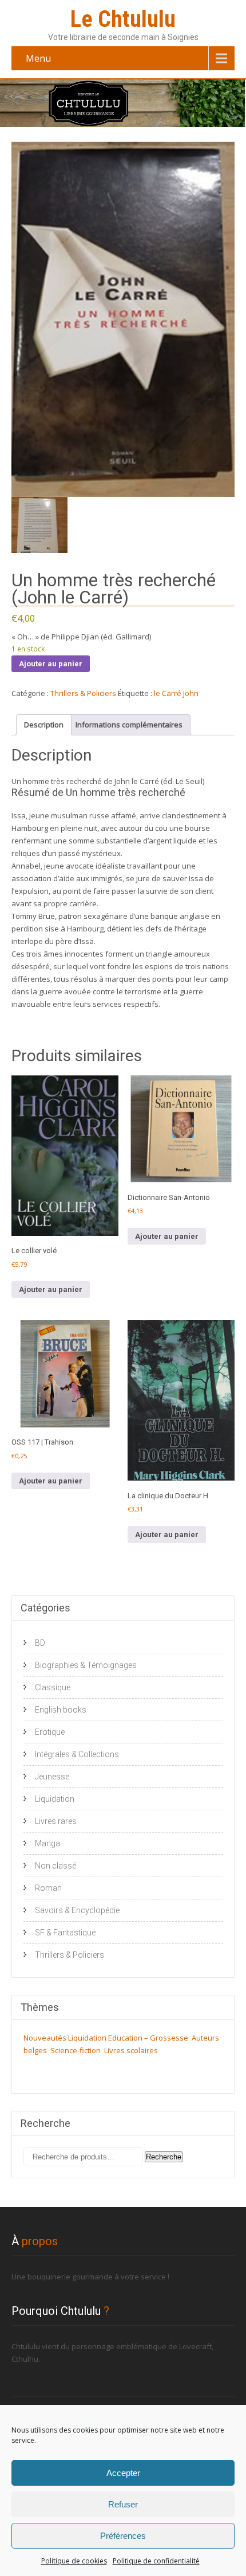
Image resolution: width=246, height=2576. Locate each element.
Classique (53, 1687)
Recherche (164, 2157)
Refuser (123, 2504)
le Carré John (176, 693)
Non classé (55, 1866)
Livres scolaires (131, 2050)
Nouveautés (45, 2038)
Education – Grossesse (148, 2038)
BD (40, 1643)
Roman (48, 1888)
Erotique (50, 1732)
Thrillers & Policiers (83, 693)
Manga (47, 1843)
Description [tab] (44, 725)
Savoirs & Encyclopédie (77, 1910)
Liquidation (55, 1799)
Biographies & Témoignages (86, 1665)
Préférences (123, 2536)
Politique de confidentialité (156, 2561)
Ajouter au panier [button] (51, 1289)
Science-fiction (76, 2050)
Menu (38, 58)
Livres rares (56, 1821)
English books (61, 1710)
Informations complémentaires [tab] (129, 725)
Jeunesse (52, 1777)
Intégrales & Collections (77, 1754)
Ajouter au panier (51, 664)
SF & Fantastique (65, 1933)
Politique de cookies (74, 2561)
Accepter (123, 2473)
